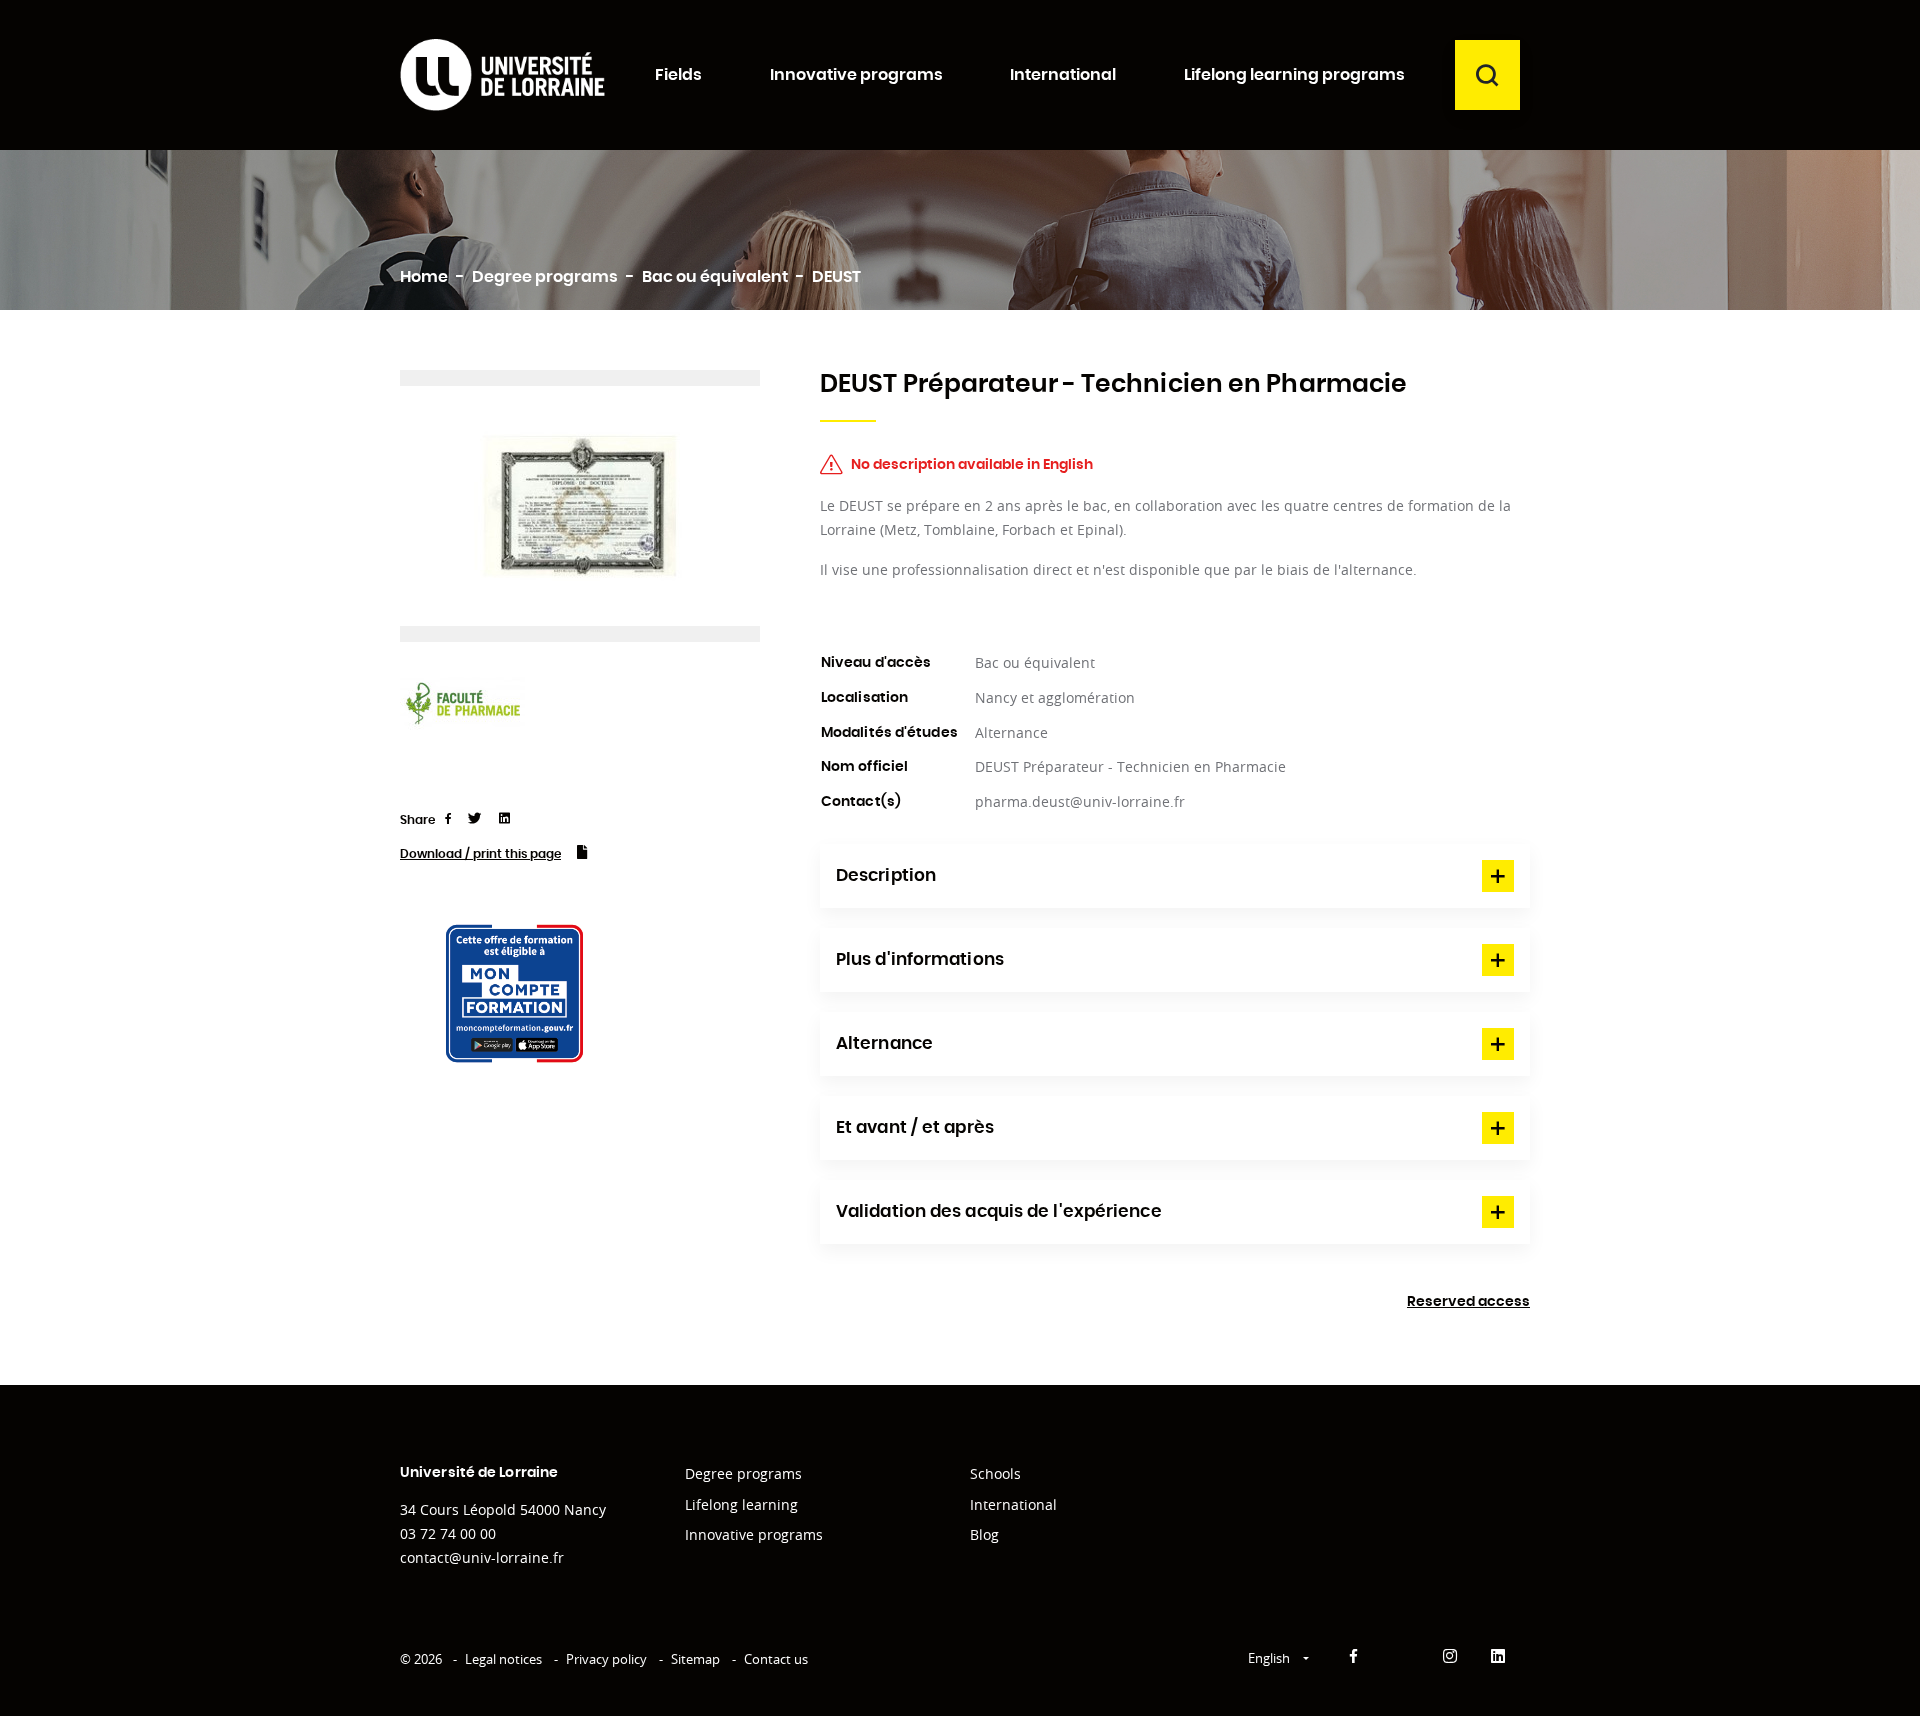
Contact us (776, 1659)
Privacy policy (606, 1659)
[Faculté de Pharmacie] (462, 702)
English (1270, 1658)
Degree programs (743, 1473)
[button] (1175, 876)
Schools (995, 1473)
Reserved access (1468, 1302)
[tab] (1175, 876)
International (1013, 1504)
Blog (984, 1534)
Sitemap (695, 1659)
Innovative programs (754, 1534)
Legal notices (503, 1659)
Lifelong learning (741, 1504)
